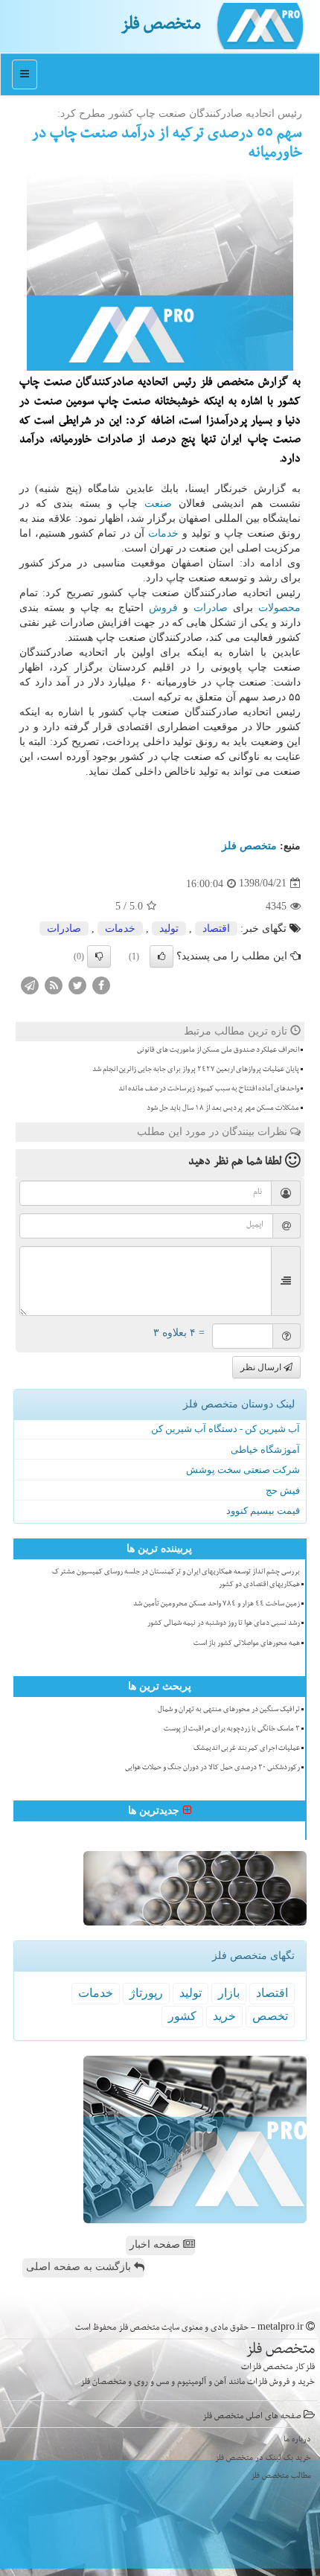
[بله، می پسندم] (161, 956)
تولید (169, 929)
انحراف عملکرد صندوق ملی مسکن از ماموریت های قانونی (218, 1051)
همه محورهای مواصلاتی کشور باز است (247, 1644)
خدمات (163, 533)
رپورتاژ (146, 1993)
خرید (224, 2016)
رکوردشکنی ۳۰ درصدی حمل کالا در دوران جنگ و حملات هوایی (212, 1768)
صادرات (211, 608)
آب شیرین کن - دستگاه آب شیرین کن (225, 1429)
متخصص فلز (161, 26)
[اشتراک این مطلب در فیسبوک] (101, 984)
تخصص (270, 2016)
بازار (229, 1993)
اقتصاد (216, 929)
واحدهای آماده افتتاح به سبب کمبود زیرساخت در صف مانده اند (209, 1090)
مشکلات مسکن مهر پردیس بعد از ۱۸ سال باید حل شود (223, 1109)
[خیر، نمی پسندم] (99, 956)
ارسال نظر (262, 1367)
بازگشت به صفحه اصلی (80, 2267)
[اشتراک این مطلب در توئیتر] (77, 984)
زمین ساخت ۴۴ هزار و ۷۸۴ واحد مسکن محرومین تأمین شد (217, 1605)
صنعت (158, 504)
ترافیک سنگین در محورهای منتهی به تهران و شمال (229, 1710)
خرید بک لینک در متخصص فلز (263, 2459)
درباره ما (297, 2440)
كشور (182, 2016)
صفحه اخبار (156, 2244)
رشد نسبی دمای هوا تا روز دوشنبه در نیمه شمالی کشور (224, 1624)
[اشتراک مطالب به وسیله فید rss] (54, 984)
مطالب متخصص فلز (281, 2477)
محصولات (279, 608)
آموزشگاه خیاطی (265, 1450)
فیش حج (283, 1490)
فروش (163, 608)
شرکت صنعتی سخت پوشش (243, 1470)
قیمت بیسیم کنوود (263, 1511)
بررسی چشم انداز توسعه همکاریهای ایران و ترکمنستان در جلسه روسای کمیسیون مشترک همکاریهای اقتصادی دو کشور (176, 1579)
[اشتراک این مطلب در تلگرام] (30, 984)
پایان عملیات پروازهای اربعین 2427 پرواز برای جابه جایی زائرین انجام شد (196, 1070)
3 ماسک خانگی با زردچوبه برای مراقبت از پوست (232, 1730)
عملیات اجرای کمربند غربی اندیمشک (247, 1749)
